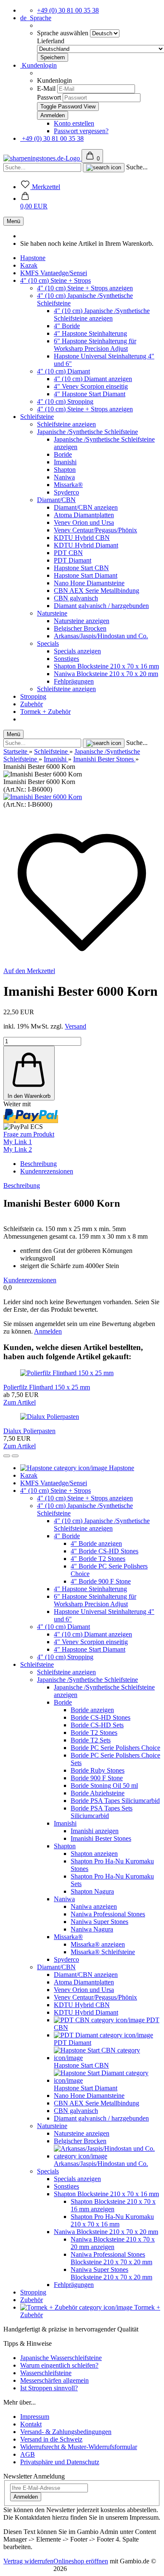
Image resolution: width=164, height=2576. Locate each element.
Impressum (35, 2417)
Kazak (29, 265)
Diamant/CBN (56, 500)
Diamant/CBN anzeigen (86, 507)
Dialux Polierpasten (29, 1431)
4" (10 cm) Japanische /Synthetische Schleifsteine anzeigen (102, 314)
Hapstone (33, 258)
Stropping (33, 696)
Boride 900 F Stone (97, 1778)
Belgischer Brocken (80, 628)
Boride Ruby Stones (98, 1770)
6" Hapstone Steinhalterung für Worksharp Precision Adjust (95, 345)
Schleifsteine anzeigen (66, 424)
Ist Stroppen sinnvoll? (49, 2388)
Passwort (49, 97)
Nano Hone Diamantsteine (89, 583)
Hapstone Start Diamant (86, 575)
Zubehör (32, 704)
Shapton (65, 470)
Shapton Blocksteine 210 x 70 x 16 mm (106, 666)
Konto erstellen (74, 123)
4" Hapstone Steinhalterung (90, 333)
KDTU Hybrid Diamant (86, 545)
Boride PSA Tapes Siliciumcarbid (115, 1801)
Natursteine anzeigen (82, 621)
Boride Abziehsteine (98, 1793)
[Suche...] (104, 168)
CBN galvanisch (76, 598)
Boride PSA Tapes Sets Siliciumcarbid (102, 1812)
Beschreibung (38, 1164)
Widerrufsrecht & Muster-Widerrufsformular (79, 2447)
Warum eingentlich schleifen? (59, 2365)
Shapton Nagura (92, 1891)
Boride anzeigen (92, 1710)
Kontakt (31, 2424)
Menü (13, 221)
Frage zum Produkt (29, 1134)
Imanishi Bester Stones (101, 1838)
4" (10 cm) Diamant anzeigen (93, 379)
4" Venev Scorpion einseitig (91, 386)
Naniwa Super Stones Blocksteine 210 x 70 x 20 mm (111, 2273)
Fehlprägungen (74, 681)
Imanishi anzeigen (95, 1831)
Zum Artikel (20, 1402)
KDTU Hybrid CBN (82, 538)
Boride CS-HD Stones (101, 1717)
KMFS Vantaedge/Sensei (54, 273)
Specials (48, 643)
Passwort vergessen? (81, 131)
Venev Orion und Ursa (84, 522)
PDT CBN (68, 553)
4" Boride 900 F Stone (101, 1581)
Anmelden (48, 1331)
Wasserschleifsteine (46, 2373)
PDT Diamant (73, 560)
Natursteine (52, 613)
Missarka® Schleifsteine (103, 1952)
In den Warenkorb (29, 1096)
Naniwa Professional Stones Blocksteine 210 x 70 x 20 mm (111, 2258)
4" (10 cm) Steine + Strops (56, 280)
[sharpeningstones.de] (42, 158)
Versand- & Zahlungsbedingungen (66, 2432)
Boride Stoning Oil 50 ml (104, 1785)
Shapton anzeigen (94, 1854)
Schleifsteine (37, 417)
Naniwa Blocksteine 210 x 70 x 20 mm (106, 674)
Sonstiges (66, 659)
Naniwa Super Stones (99, 1922)
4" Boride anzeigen (96, 1543)
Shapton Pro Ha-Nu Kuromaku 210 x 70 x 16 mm (112, 2220)
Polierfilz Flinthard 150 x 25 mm (47, 1387)
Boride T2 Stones (94, 1733)
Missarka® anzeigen (98, 1944)
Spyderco (66, 492)
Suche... (137, 167)
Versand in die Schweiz (51, 2439)
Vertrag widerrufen (28, 2561)
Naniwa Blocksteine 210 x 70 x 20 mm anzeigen (113, 2243)
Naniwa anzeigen (94, 1906)
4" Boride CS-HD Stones (104, 1551)
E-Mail (46, 88)
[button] (34, 202)
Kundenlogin (38, 65)
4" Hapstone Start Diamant (90, 394)
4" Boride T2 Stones (98, 1559)
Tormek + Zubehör (45, 712)
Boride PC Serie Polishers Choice (115, 1748)
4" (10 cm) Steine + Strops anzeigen (85, 288)
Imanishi (65, 462)
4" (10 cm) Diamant (63, 371)
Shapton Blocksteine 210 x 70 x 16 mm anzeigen (113, 2205)
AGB (28, 2454)
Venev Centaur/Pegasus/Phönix (95, 530)
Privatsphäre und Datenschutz (60, 2462)
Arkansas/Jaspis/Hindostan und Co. (101, 636)
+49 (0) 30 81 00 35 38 (68, 10)
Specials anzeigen (77, 651)
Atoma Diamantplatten (84, 515)
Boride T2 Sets (91, 1740)
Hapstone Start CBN (81, 568)
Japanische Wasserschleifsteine (61, 2358)
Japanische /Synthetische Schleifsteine (87, 432)
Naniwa (64, 477)
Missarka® (68, 485)
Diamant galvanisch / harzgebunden (101, 606)
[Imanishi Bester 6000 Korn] (43, 797)
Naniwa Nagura (92, 1929)
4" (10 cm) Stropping (65, 401)
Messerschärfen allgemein (54, 2380)
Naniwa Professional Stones (108, 1914)
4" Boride (67, 326)
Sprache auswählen (63, 33)
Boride (63, 454)
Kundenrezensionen (47, 1171)
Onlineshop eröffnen (81, 2561)
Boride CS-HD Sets (97, 1725)
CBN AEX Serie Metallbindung (97, 591)
